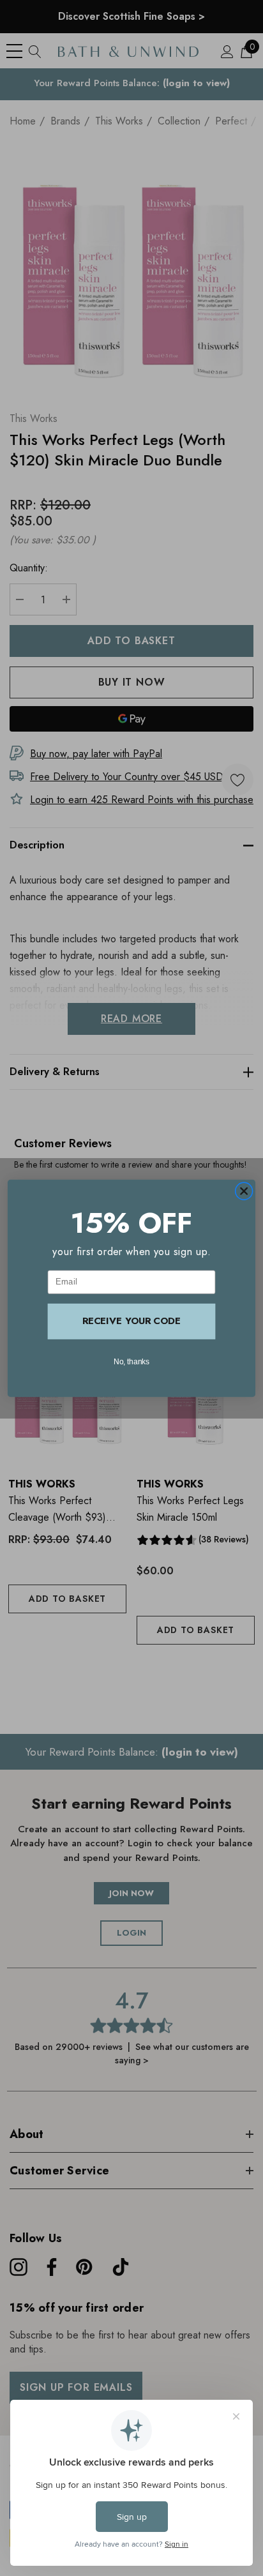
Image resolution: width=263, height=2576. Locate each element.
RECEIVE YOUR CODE (131, 1321)
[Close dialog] (244, 1191)
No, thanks (132, 1361)
